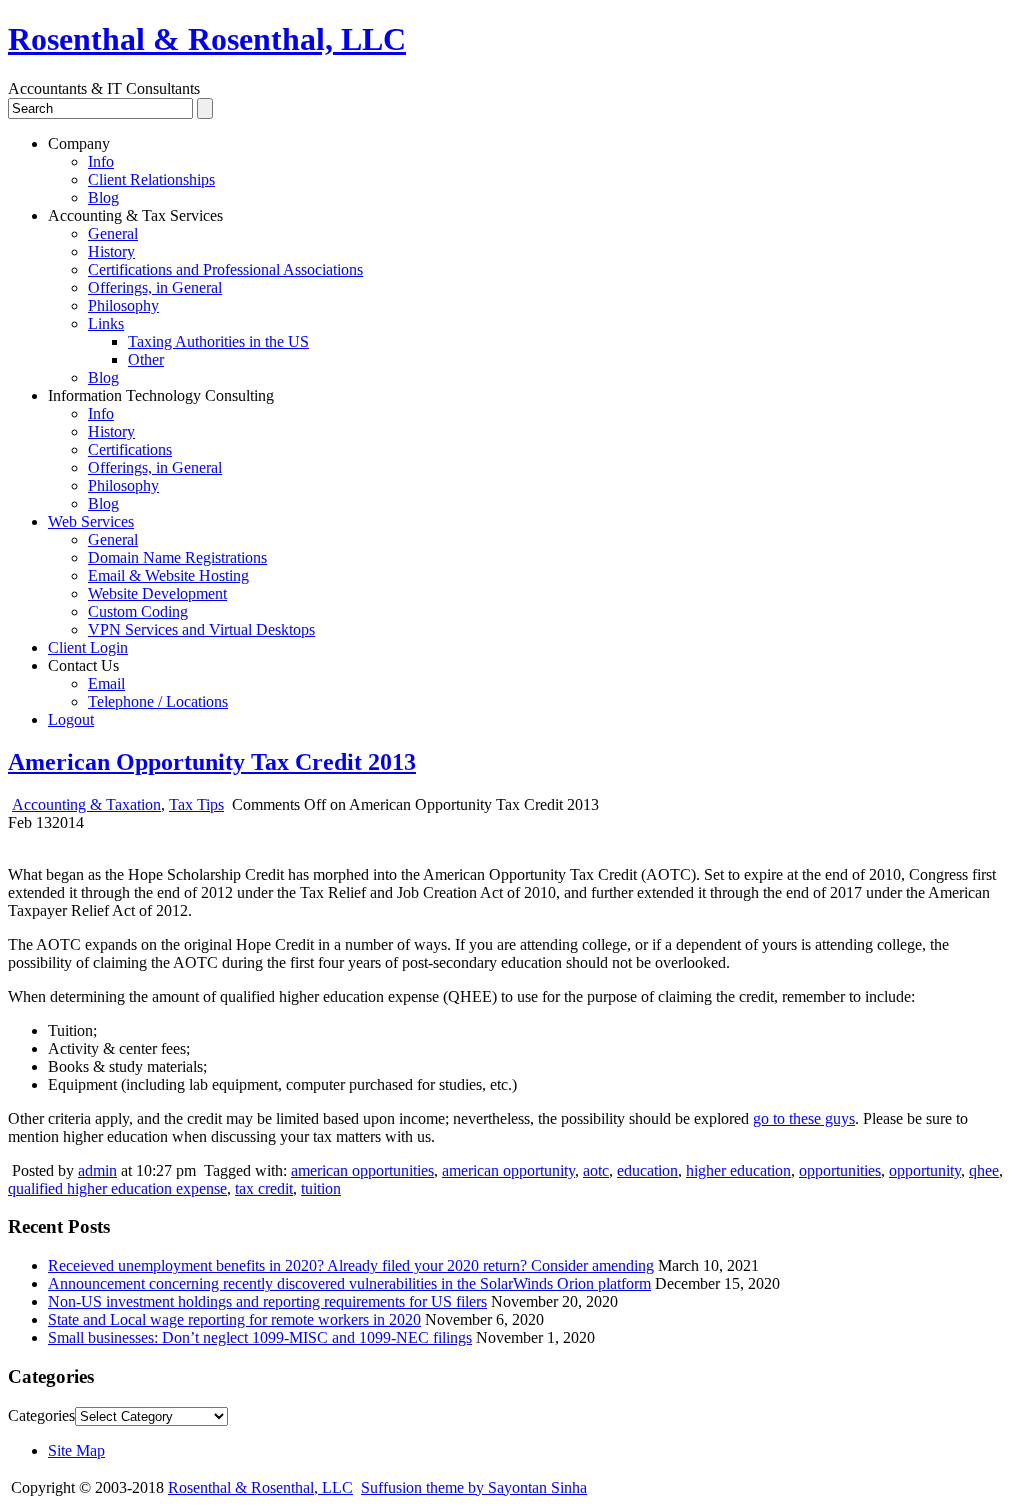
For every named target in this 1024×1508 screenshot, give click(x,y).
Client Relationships (151, 179)
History (111, 251)
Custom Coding (138, 611)
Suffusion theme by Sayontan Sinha (474, 1487)
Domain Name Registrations (177, 557)
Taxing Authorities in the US (218, 341)
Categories (41, 1415)
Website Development (157, 593)
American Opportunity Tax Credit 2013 (212, 762)
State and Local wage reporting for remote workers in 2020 (234, 1319)
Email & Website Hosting (168, 575)
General (113, 233)
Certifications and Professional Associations (225, 269)
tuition (321, 1188)
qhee (984, 1170)
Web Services (91, 521)
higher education (738, 1170)
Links (106, 323)
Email (106, 683)
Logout (71, 719)
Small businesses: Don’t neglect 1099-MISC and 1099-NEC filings (260, 1337)
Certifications (130, 449)
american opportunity (508, 1170)
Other (146, 359)
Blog (103, 197)
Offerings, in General (155, 287)
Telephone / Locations (158, 701)
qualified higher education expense (117, 1188)
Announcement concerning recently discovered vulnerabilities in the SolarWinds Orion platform (349, 1283)
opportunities (840, 1170)
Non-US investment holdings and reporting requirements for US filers (267, 1301)
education (647, 1170)
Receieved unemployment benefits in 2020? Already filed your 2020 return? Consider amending (351, 1265)
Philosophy (123, 305)
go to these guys (804, 1118)
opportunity (925, 1170)
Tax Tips (196, 804)
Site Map (76, 1450)
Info (101, 161)
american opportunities (362, 1170)
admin (97, 1170)
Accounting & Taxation (86, 804)
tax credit (264, 1188)
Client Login (88, 647)
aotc (596, 1170)
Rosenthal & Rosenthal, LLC (207, 39)
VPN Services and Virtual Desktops (201, 629)
